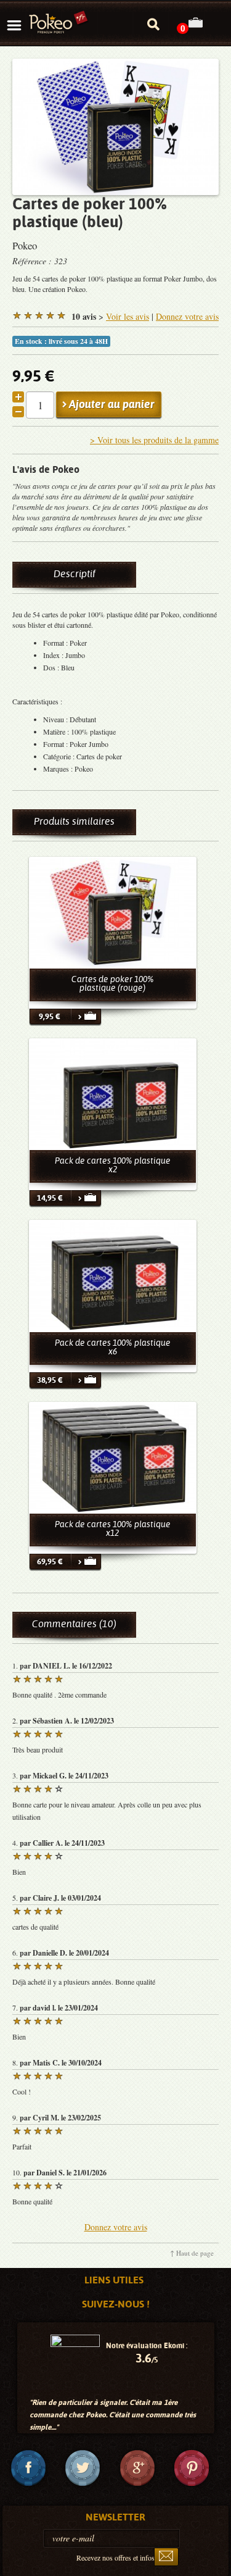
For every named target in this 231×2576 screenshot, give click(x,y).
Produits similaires (74, 821)
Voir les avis (128, 316)
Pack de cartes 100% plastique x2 (113, 1165)
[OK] (166, 2557)
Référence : (33, 261)
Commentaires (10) (74, 1624)
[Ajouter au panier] (86, 1017)
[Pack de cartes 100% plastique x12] (113, 1458)
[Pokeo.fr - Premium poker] (59, 23)
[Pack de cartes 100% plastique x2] (113, 1094)
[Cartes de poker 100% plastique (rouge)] (113, 913)
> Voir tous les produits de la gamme (154, 440)
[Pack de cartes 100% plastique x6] (113, 1276)
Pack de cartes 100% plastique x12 (113, 1528)
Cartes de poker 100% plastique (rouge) (113, 983)
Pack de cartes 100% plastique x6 (113, 1347)
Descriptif (75, 574)
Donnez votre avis (187, 316)
